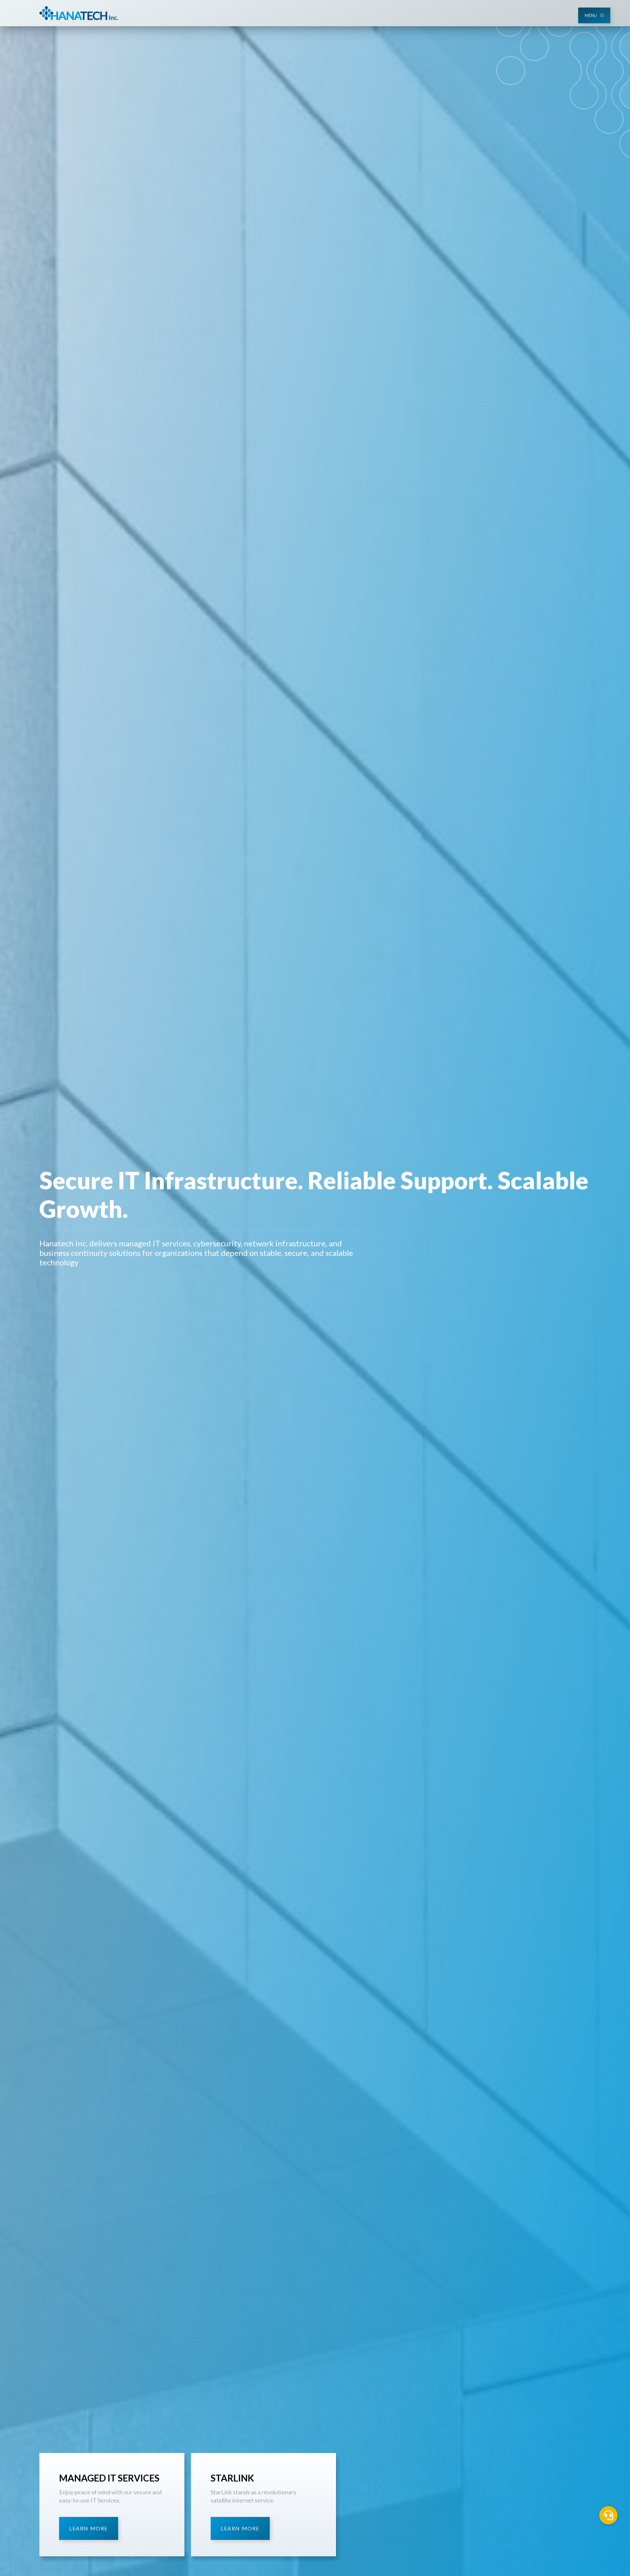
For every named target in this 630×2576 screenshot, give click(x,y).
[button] (608, 2515)
